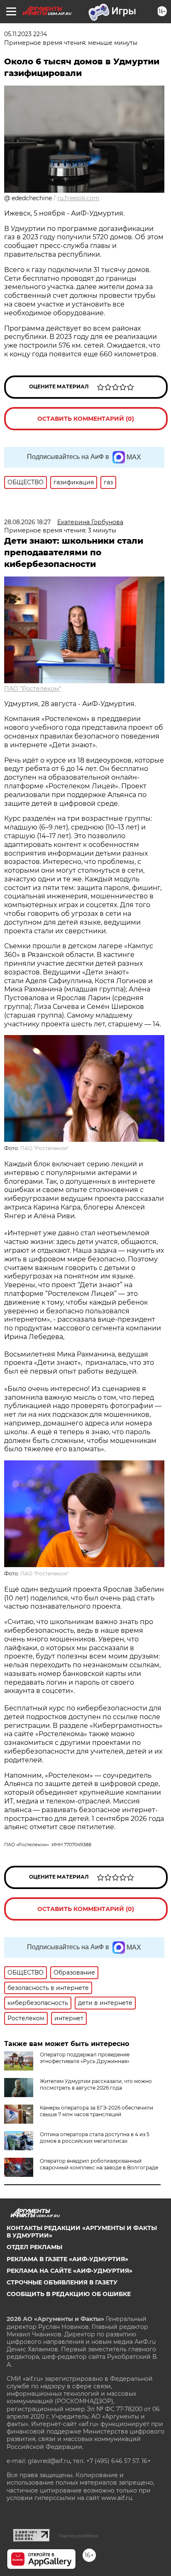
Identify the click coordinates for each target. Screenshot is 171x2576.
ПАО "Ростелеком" (33, 689)
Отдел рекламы (34, 2247)
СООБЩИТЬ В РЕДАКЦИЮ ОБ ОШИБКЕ (69, 2294)
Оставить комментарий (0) (86, 419)
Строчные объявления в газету (62, 2282)
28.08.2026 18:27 (27, 522)
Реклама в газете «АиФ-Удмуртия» (67, 2259)
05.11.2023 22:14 (26, 34)
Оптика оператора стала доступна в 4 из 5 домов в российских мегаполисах (95, 2138)
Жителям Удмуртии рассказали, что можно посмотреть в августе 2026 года (96, 2084)
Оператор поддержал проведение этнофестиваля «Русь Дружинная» (85, 2058)
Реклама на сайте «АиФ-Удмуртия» (70, 2271)
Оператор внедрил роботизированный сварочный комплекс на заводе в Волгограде (99, 2164)
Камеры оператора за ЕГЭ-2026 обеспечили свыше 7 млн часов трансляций (96, 2111)
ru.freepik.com (78, 198)
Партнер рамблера (78, 2536)
